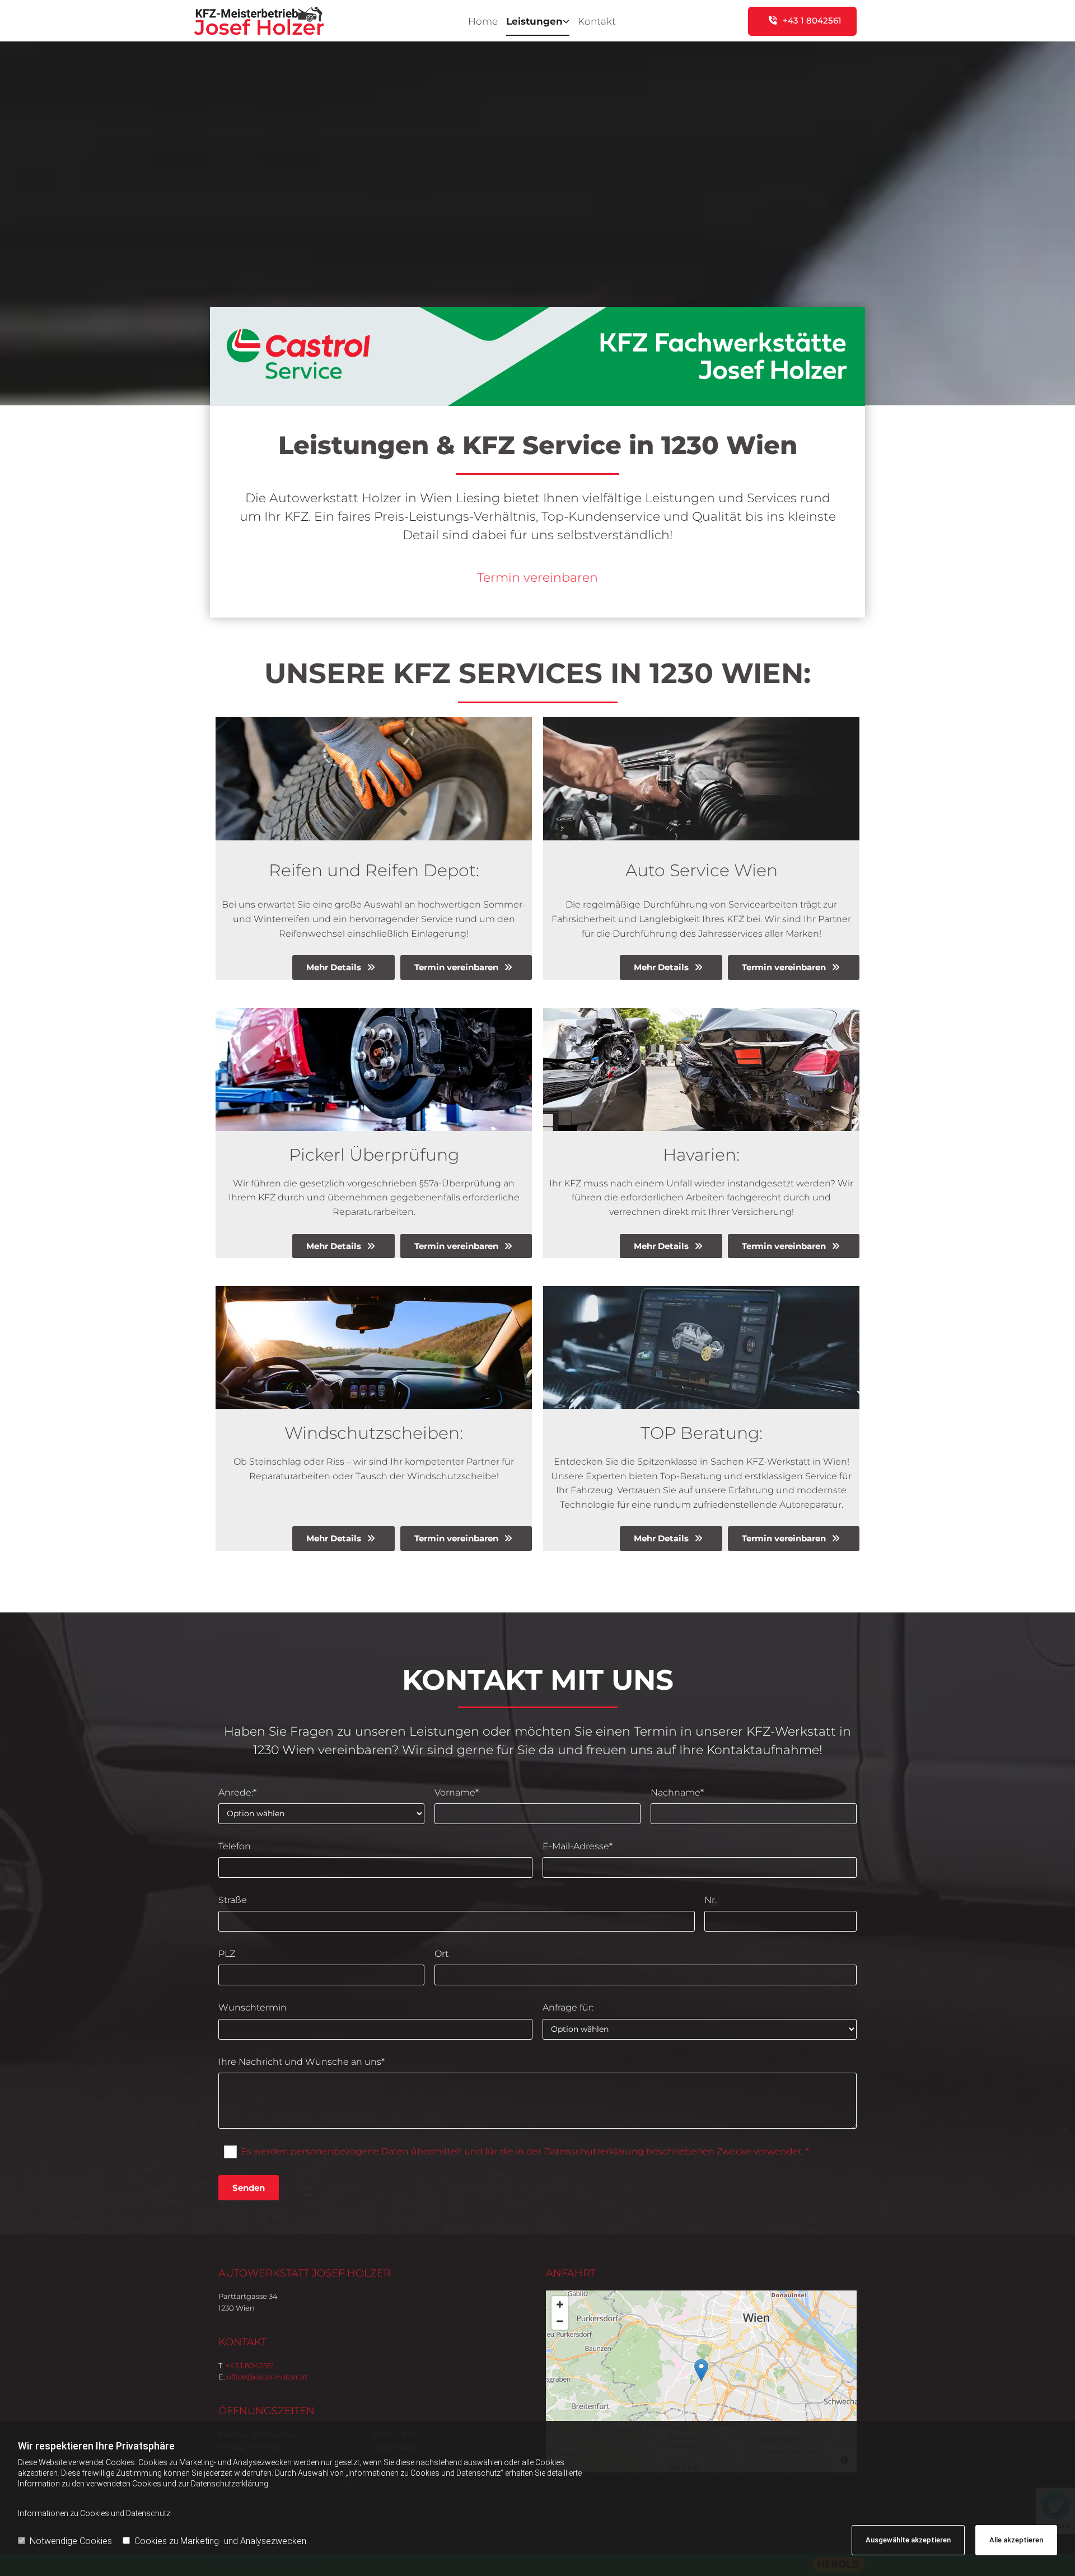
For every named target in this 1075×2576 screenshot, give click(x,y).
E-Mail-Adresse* (578, 1846)
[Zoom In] (560, 2304)
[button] (802, 21)
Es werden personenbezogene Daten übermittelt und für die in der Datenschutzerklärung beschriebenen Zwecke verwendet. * (525, 2151)
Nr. (711, 1900)
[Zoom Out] (560, 2321)
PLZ (227, 1954)
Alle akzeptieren (1016, 2540)
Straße (233, 1900)
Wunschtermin (253, 2007)
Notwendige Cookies (71, 2541)
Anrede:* (237, 1792)
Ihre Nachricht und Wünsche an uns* (302, 2062)
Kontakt (597, 21)
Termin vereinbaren (537, 578)
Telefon (235, 1846)
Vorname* (457, 1792)
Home (483, 21)
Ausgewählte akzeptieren (908, 2540)
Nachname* (677, 1792)
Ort (441, 1954)
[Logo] (292, 21)
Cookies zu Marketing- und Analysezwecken (220, 2541)
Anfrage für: (568, 2007)
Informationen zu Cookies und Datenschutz (94, 2513)
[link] (534, 21)
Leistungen (534, 21)
